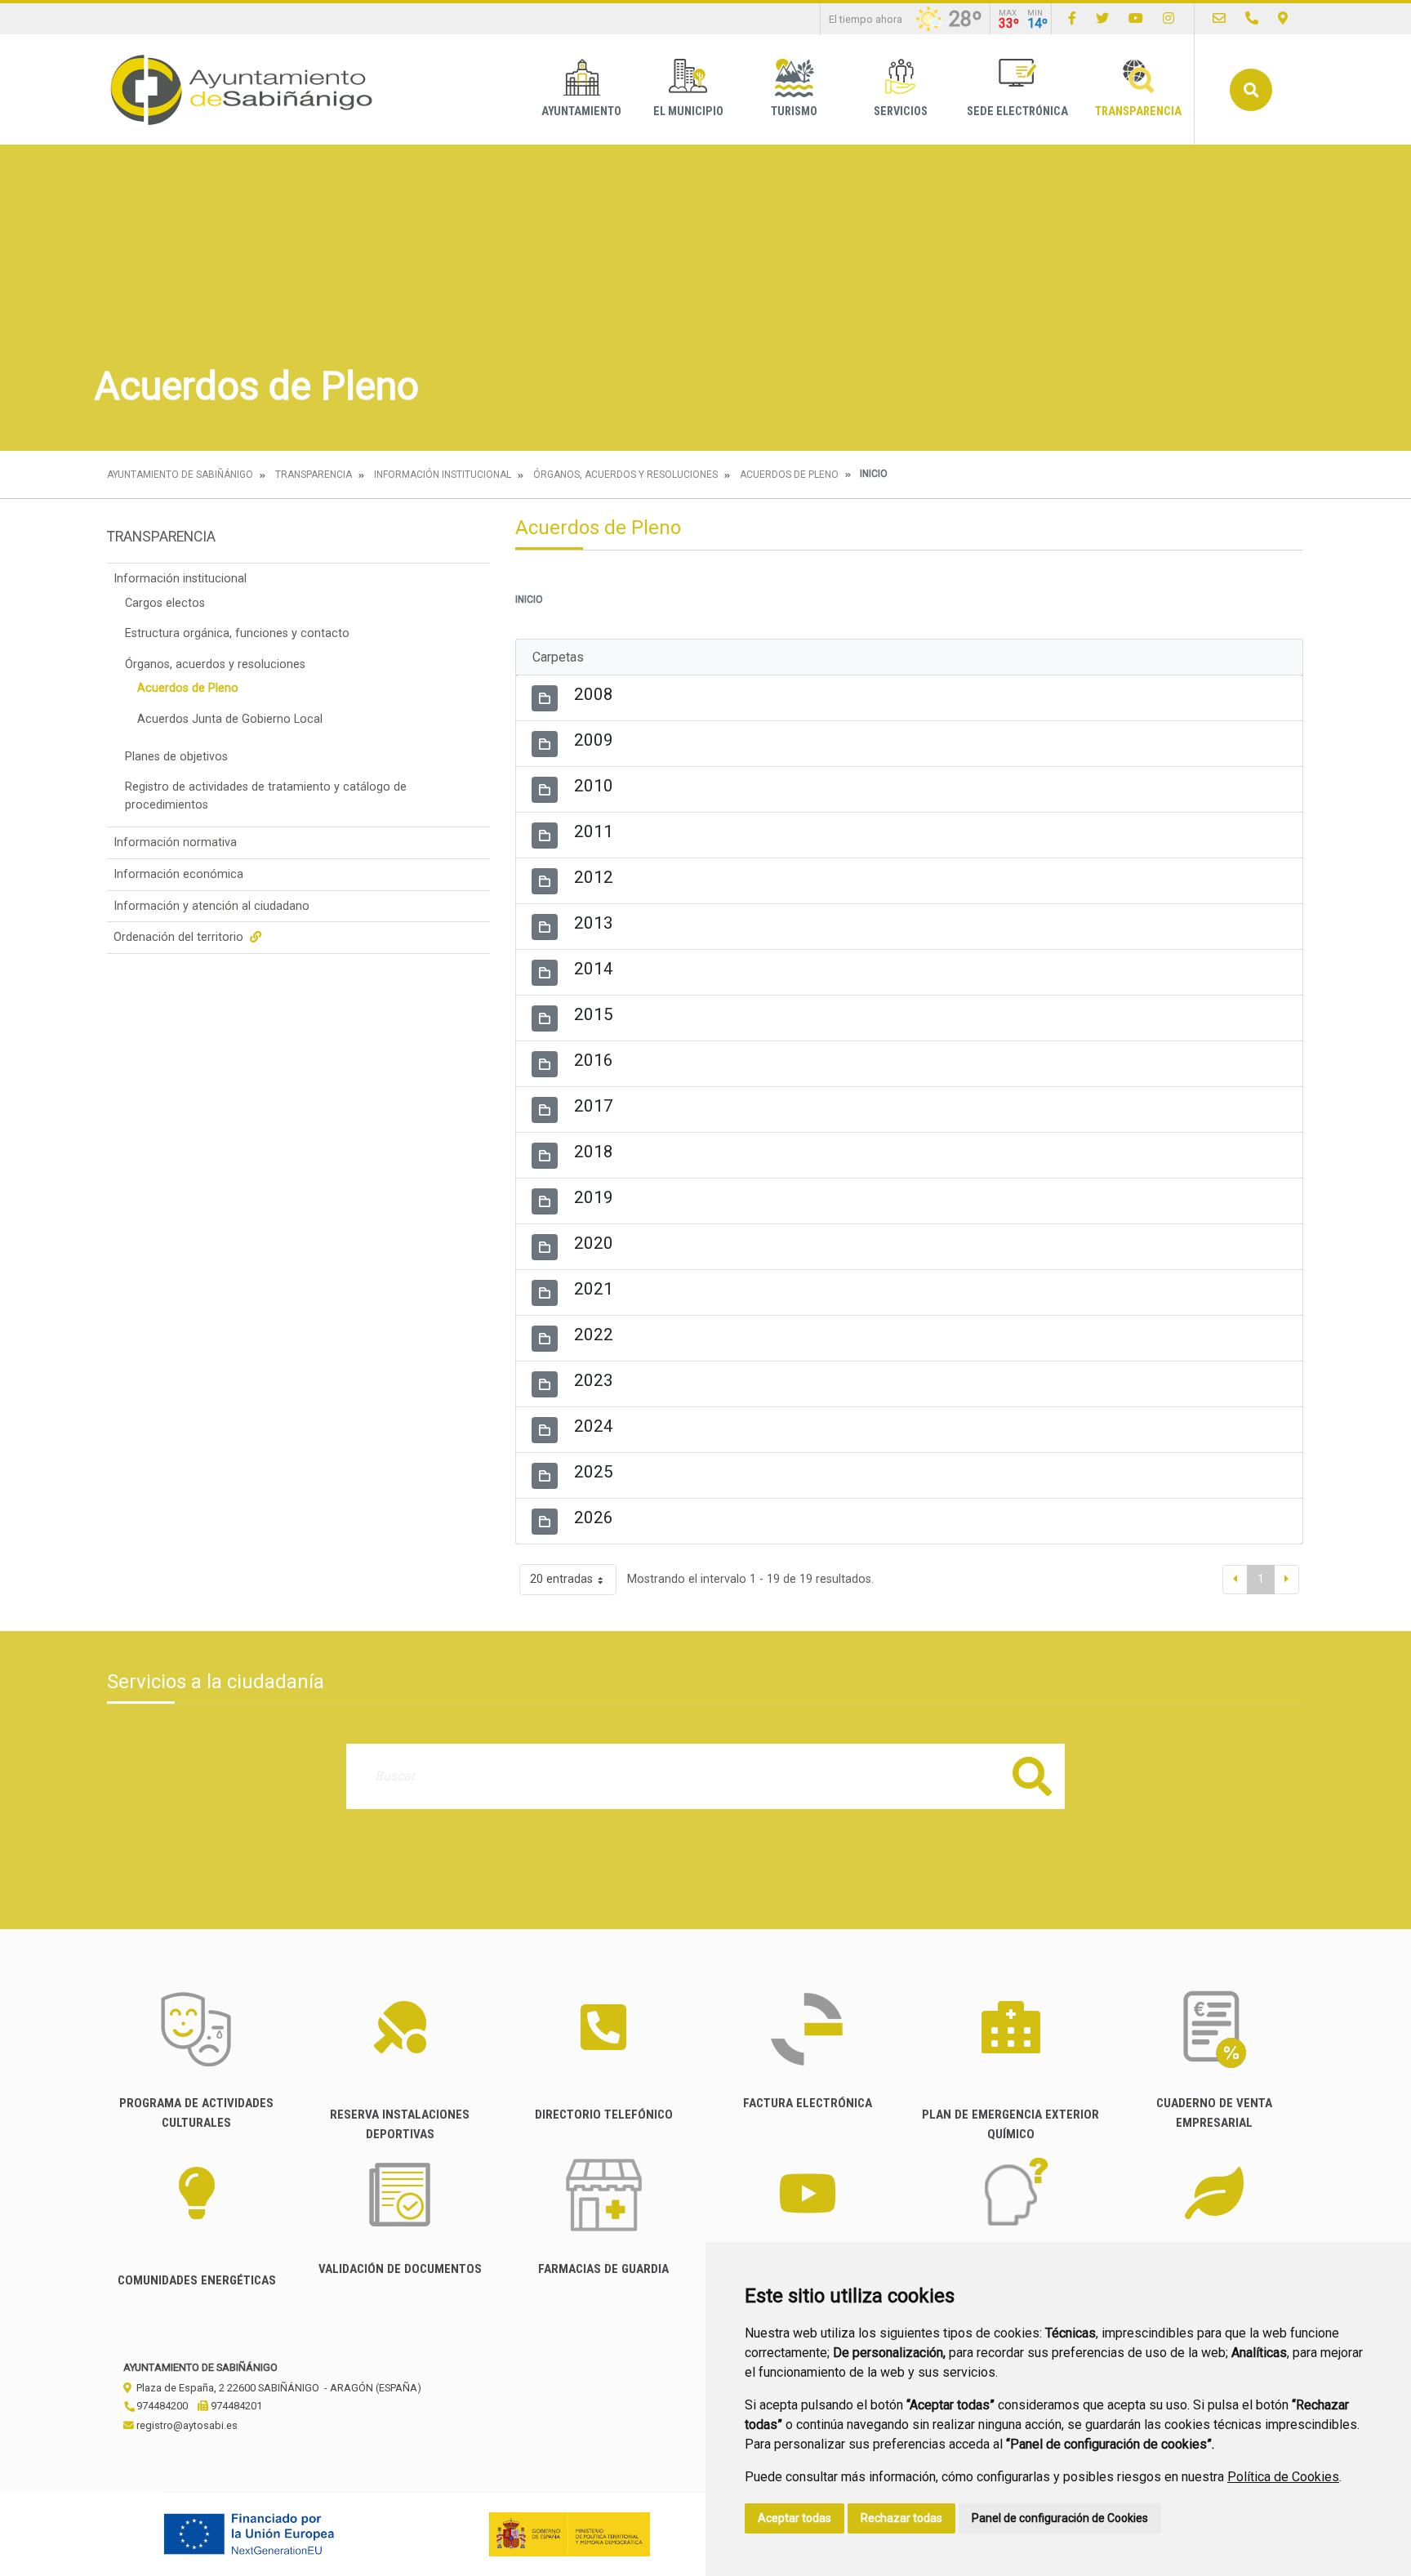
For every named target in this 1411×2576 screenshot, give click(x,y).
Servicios (901, 111)
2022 (594, 1335)
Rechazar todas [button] (901, 2518)
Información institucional (443, 475)
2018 (594, 1152)
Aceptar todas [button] (795, 2518)
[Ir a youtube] (1136, 18)
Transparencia (1138, 111)
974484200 (161, 2406)
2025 (594, 1472)
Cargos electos (165, 603)
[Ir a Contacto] (1219, 18)
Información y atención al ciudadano (211, 906)
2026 (594, 1518)
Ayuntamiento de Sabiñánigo (180, 475)
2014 (594, 969)
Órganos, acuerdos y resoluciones (625, 475)
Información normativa (175, 842)
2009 (594, 740)
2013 (594, 923)
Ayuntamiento (581, 111)
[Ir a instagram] (1168, 18)
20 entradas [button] (561, 1579)
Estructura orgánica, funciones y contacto (237, 633)
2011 (594, 831)
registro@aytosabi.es (186, 2425)
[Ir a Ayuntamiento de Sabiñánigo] (242, 89)
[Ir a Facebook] (1072, 18)
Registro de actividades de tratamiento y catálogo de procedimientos (266, 796)
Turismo (794, 111)
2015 (594, 1014)
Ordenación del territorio (180, 937)
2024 (594, 1426)
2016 (594, 1060)
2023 (594, 1380)
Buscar (1251, 90)
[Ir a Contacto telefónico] (1252, 18)
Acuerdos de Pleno (789, 475)
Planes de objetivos (176, 757)
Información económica (178, 874)
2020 (594, 1243)
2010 (594, 786)
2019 (594, 1197)
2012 (594, 877)
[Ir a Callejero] (1283, 18)
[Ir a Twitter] (1102, 18)
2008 (594, 694)
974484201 (235, 2406)
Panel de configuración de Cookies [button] (1060, 2518)
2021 (594, 1289)
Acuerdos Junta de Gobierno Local (230, 719)
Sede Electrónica (1017, 111)
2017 (594, 1106)
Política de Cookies (1283, 2477)
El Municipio (688, 111)
